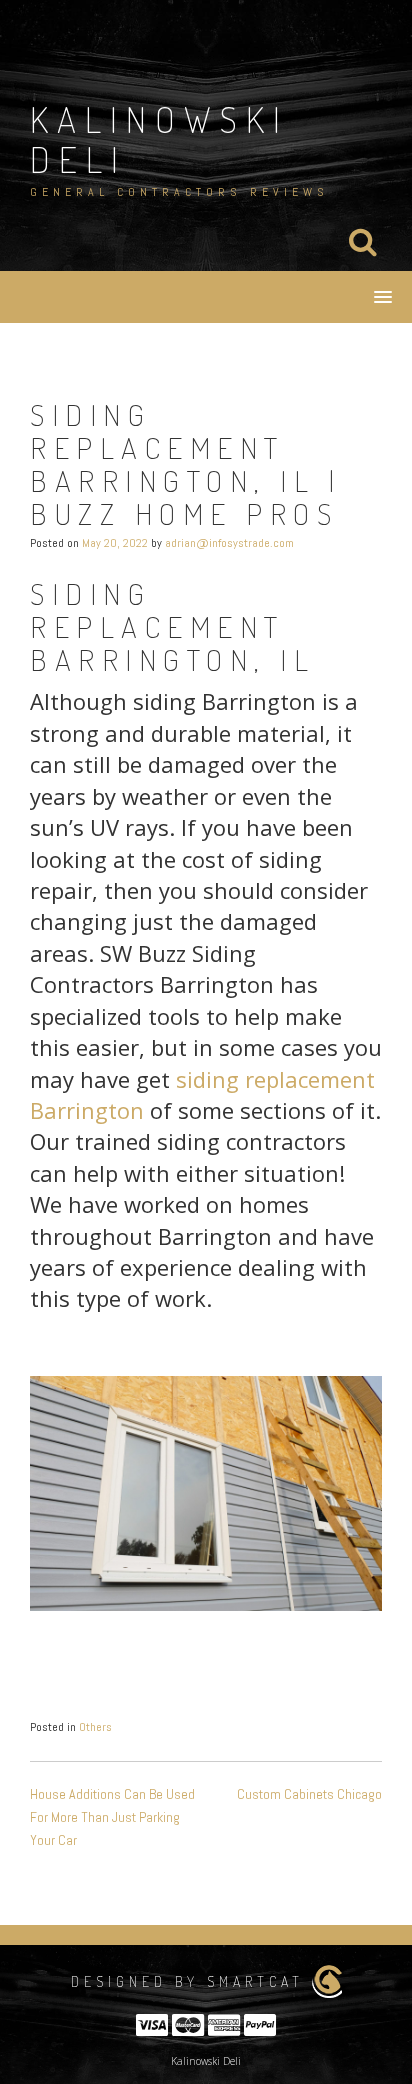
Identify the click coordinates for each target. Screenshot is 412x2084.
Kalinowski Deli (159, 139)
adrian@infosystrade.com (229, 543)
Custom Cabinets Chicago (309, 1794)
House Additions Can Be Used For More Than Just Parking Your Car (112, 1817)
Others (95, 1727)
